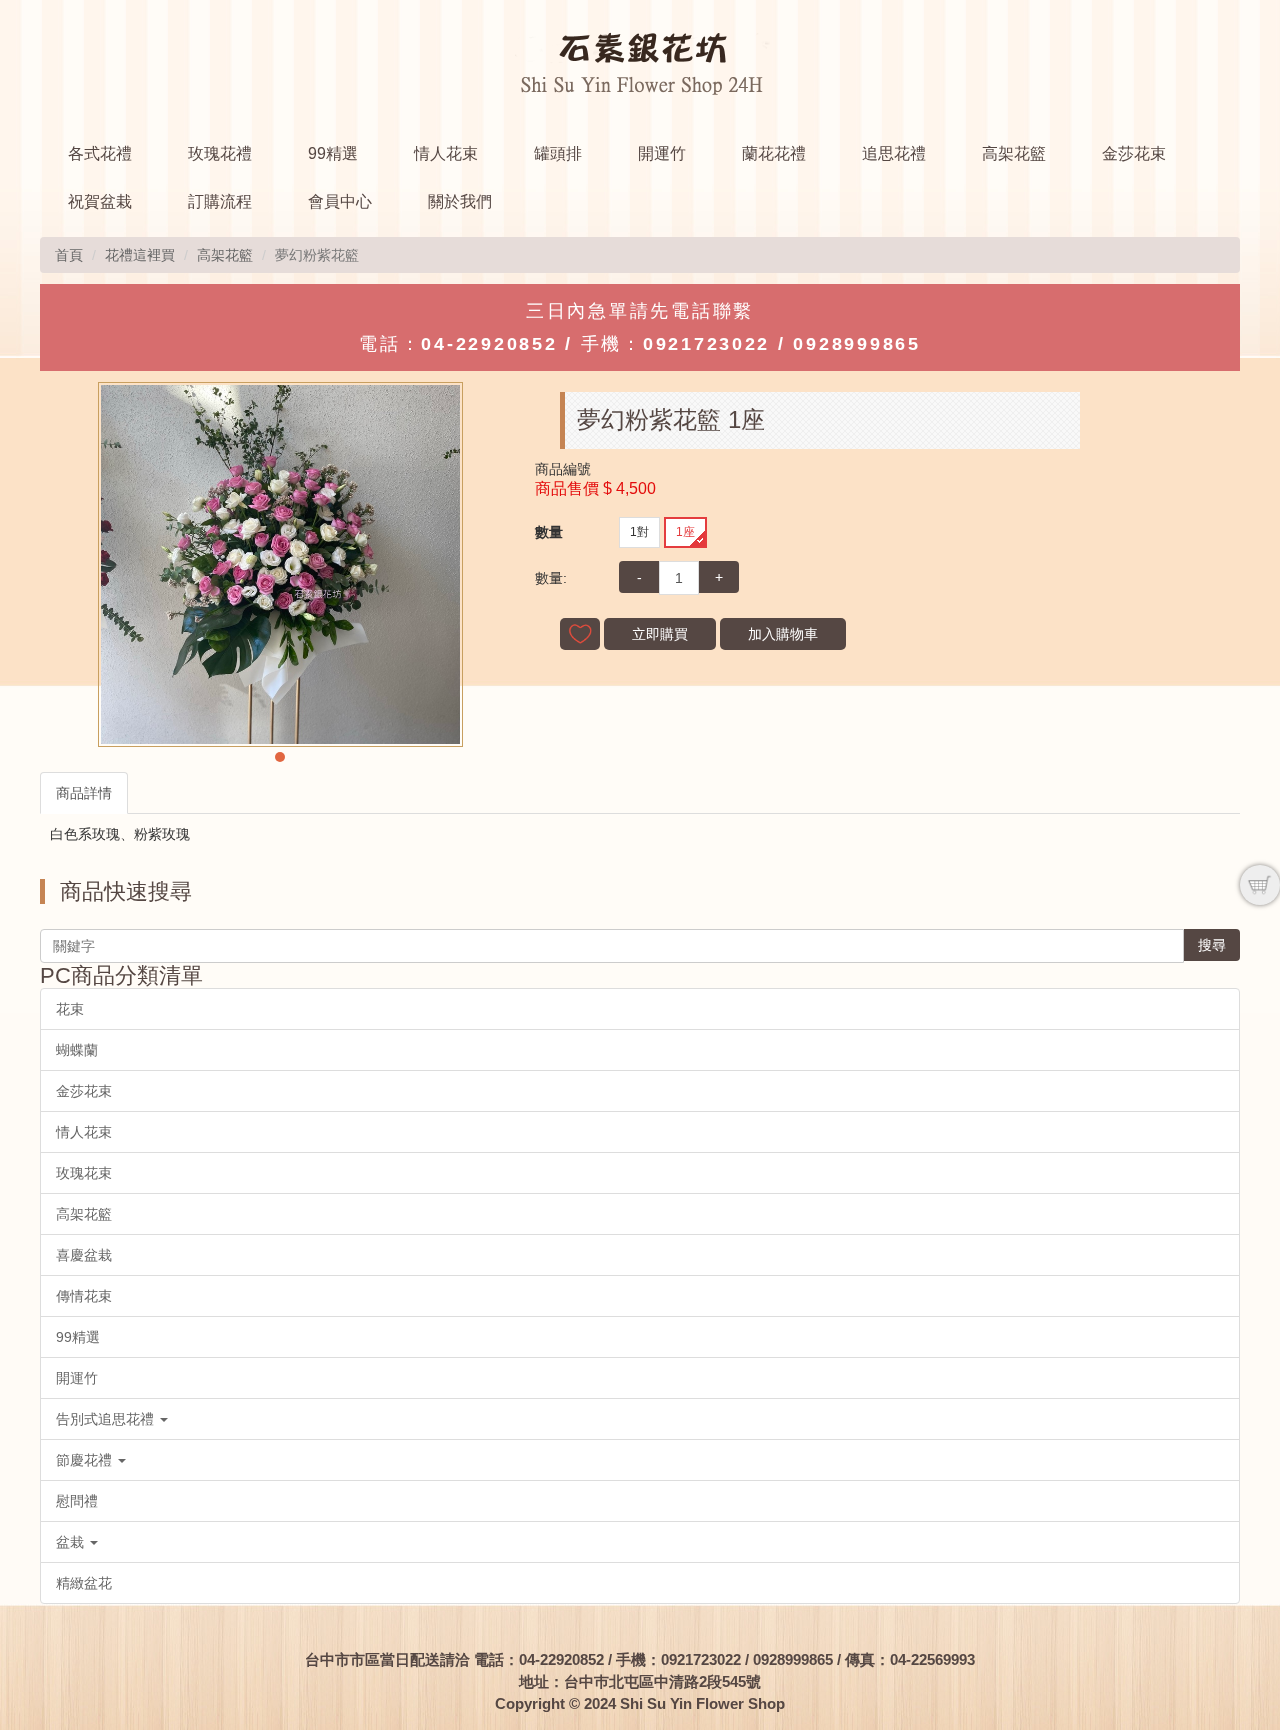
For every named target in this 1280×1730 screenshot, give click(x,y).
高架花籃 (1014, 153)
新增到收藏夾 (580, 634)
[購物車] (1260, 885)
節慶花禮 (86, 1460)
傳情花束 (84, 1296)
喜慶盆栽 (84, 1255)
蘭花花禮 (774, 153)
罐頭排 (558, 153)
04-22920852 (489, 344)
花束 (70, 1009)
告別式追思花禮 (107, 1419)
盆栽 (72, 1542)
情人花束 (446, 153)
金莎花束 (1134, 153)
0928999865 (856, 344)
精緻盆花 (84, 1583)
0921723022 (706, 344)
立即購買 (660, 634)
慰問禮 (77, 1501)
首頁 (69, 255)
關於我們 (460, 201)
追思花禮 (894, 153)
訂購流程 (220, 201)
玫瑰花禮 (220, 153)
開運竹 (662, 153)
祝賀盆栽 (100, 201)
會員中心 (340, 201)
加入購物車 (783, 634)
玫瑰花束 (84, 1173)
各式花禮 (100, 153)
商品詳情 (84, 793)
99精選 (333, 153)
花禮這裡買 (140, 255)
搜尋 (1212, 945)
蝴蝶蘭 (77, 1050)
